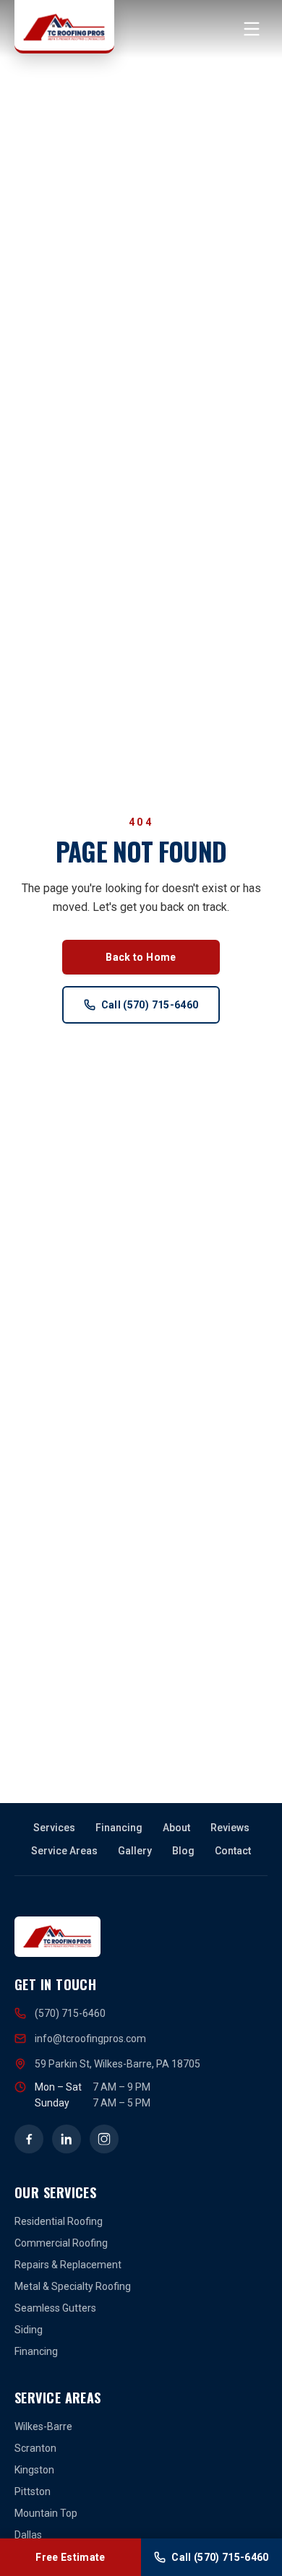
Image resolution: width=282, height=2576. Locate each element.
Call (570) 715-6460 (150, 1005)
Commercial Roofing (61, 2243)
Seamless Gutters (55, 2308)
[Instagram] (104, 2139)
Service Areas (64, 1851)
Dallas (28, 2535)
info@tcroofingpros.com (90, 2039)
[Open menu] (252, 29)
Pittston (33, 2491)
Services (54, 1828)
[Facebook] (29, 2139)
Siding (29, 2330)
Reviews (230, 1828)
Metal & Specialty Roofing (73, 2286)
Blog (183, 1851)
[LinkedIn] (67, 2139)
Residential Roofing (59, 2221)
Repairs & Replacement (68, 2265)
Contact (233, 1851)
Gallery (135, 1851)
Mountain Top (46, 2513)
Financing (119, 1828)
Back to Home (141, 957)
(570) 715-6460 (70, 2013)
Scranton (35, 2448)
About (176, 1828)
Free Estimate (70, 2557)
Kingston (34, 2470)
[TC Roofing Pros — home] (64, 27)
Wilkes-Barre (43, 2426)
